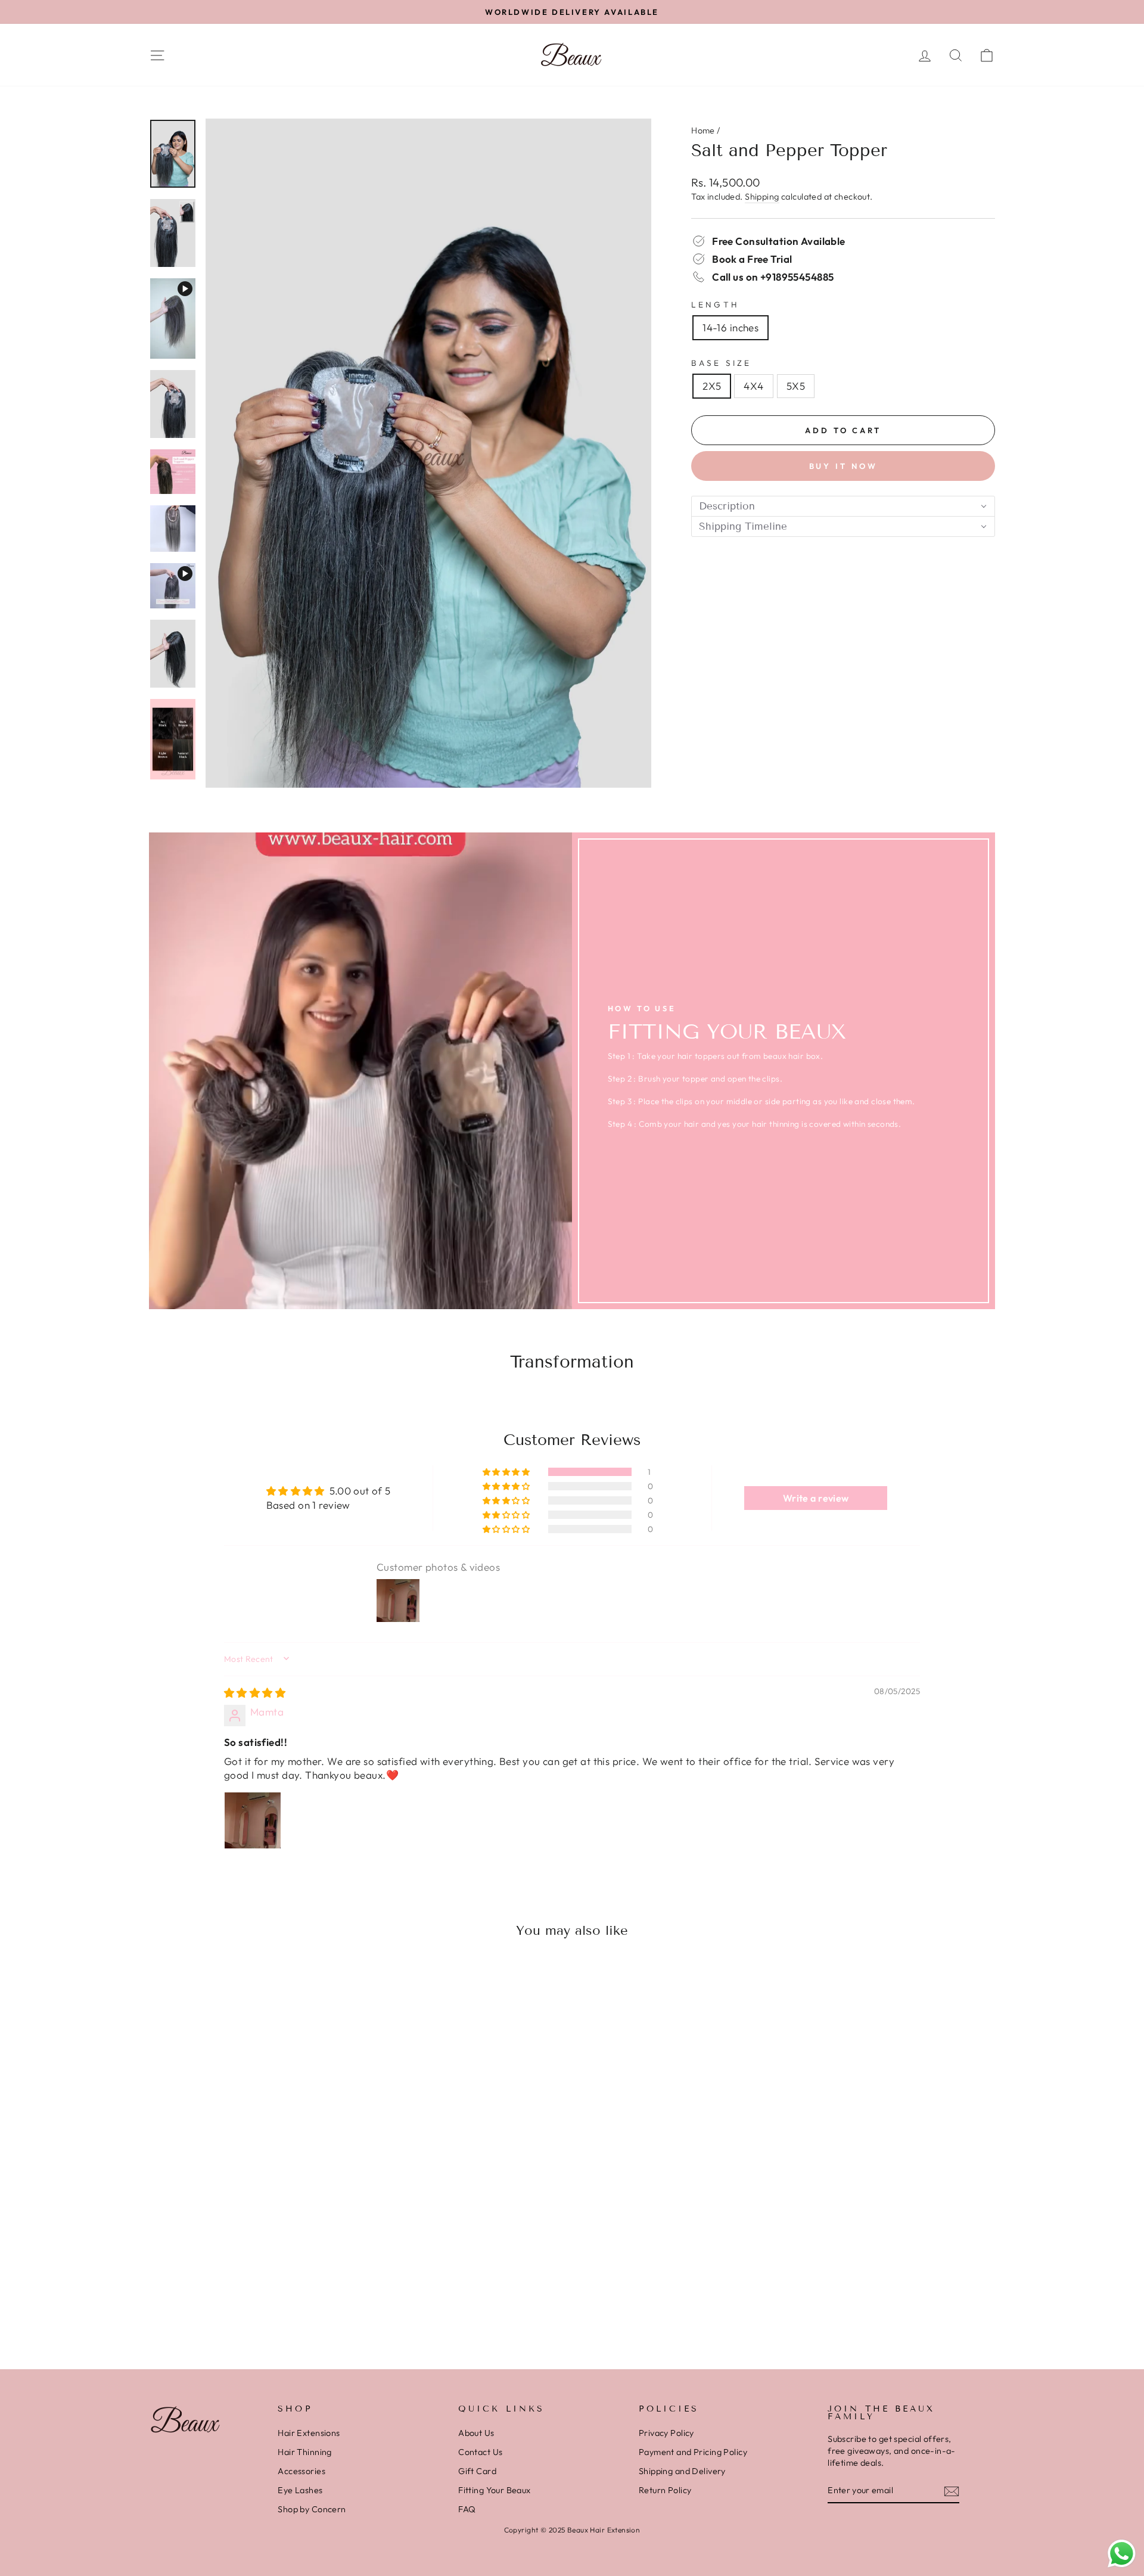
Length (715, 304)
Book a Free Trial (752, 259)
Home (703, 130)
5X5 (796, 386)
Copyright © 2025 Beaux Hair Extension (572, 2530)
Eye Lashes (300, 2490)
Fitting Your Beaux (495, 2490)
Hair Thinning (305, 2452)
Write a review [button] (816, 1498)
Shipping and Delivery (682, 2471)
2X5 (712, 386)
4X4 (753, 386)
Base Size (721, 363)
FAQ (467, 2509)
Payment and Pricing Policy (693, 2452)
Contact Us (480, 2452)
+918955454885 (797, 277)
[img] (255, 1693)
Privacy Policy (666, 2433)
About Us (476, 2433)
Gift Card (477, 2471)
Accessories (301, 2471)
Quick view (250, 2256)
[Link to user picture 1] (253, 1820)
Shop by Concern (312, 2509)
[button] (843, 506)
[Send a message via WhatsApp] (1122, 2554)
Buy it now (843, 466)
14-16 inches (730, 327)
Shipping (762, 197)
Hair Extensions (309, 2433)
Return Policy (665, 2490)
